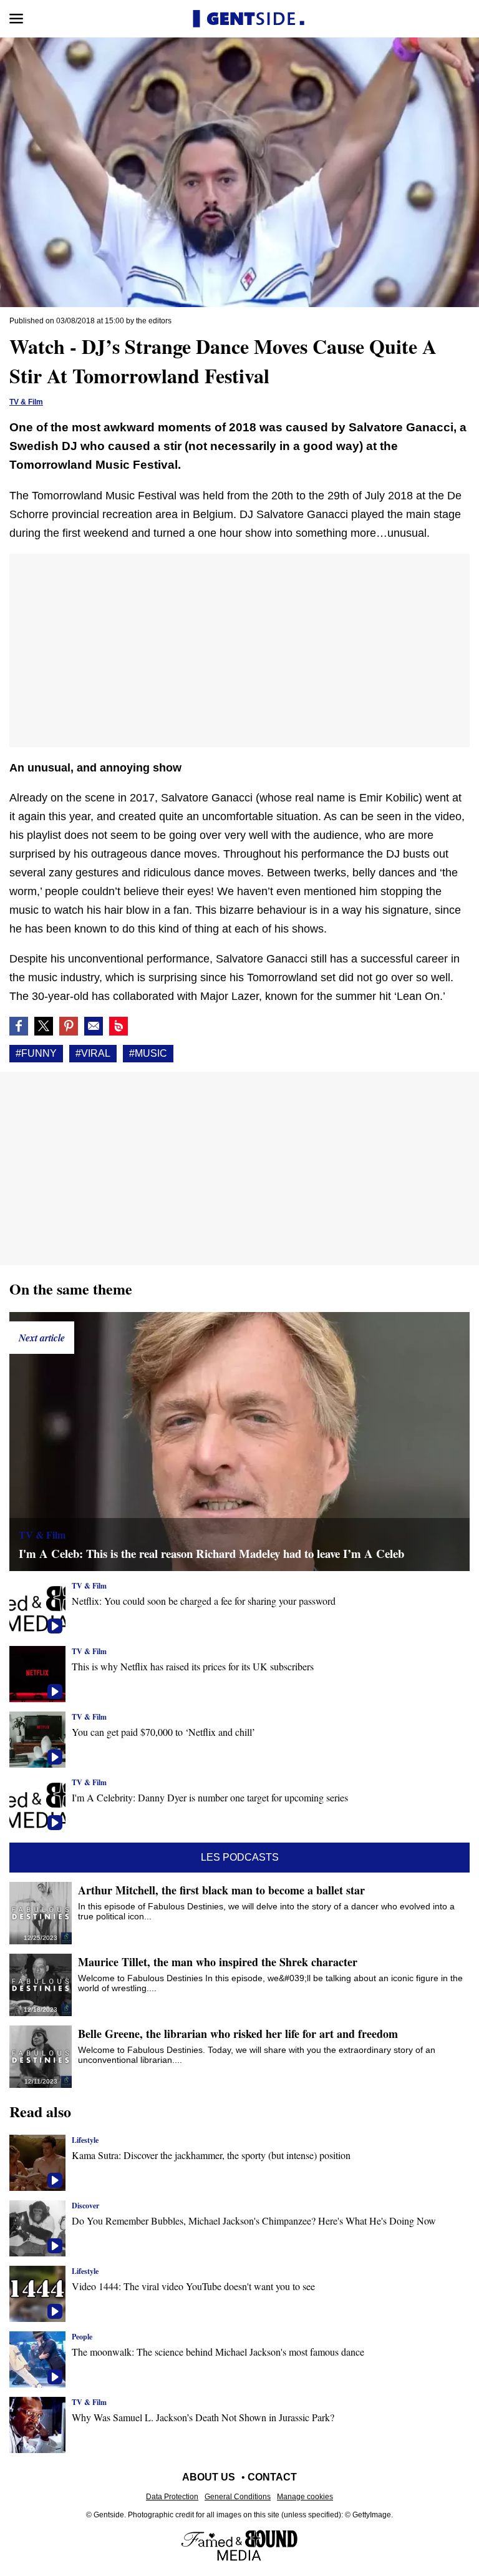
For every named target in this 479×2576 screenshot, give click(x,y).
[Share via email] (94, 1026)
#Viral (93, 1053)
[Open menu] (16, 19)
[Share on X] (44, 1026)
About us (209, 2477)
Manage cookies (305, 2497)
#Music (148, 1053)
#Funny (36, 1053)
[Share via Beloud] (119, 1026)
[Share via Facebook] (19, 1026)
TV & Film (26, 402)
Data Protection (172, 2497)
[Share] (69, 1026)
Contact (272, 2477)
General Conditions (238, 2497)
